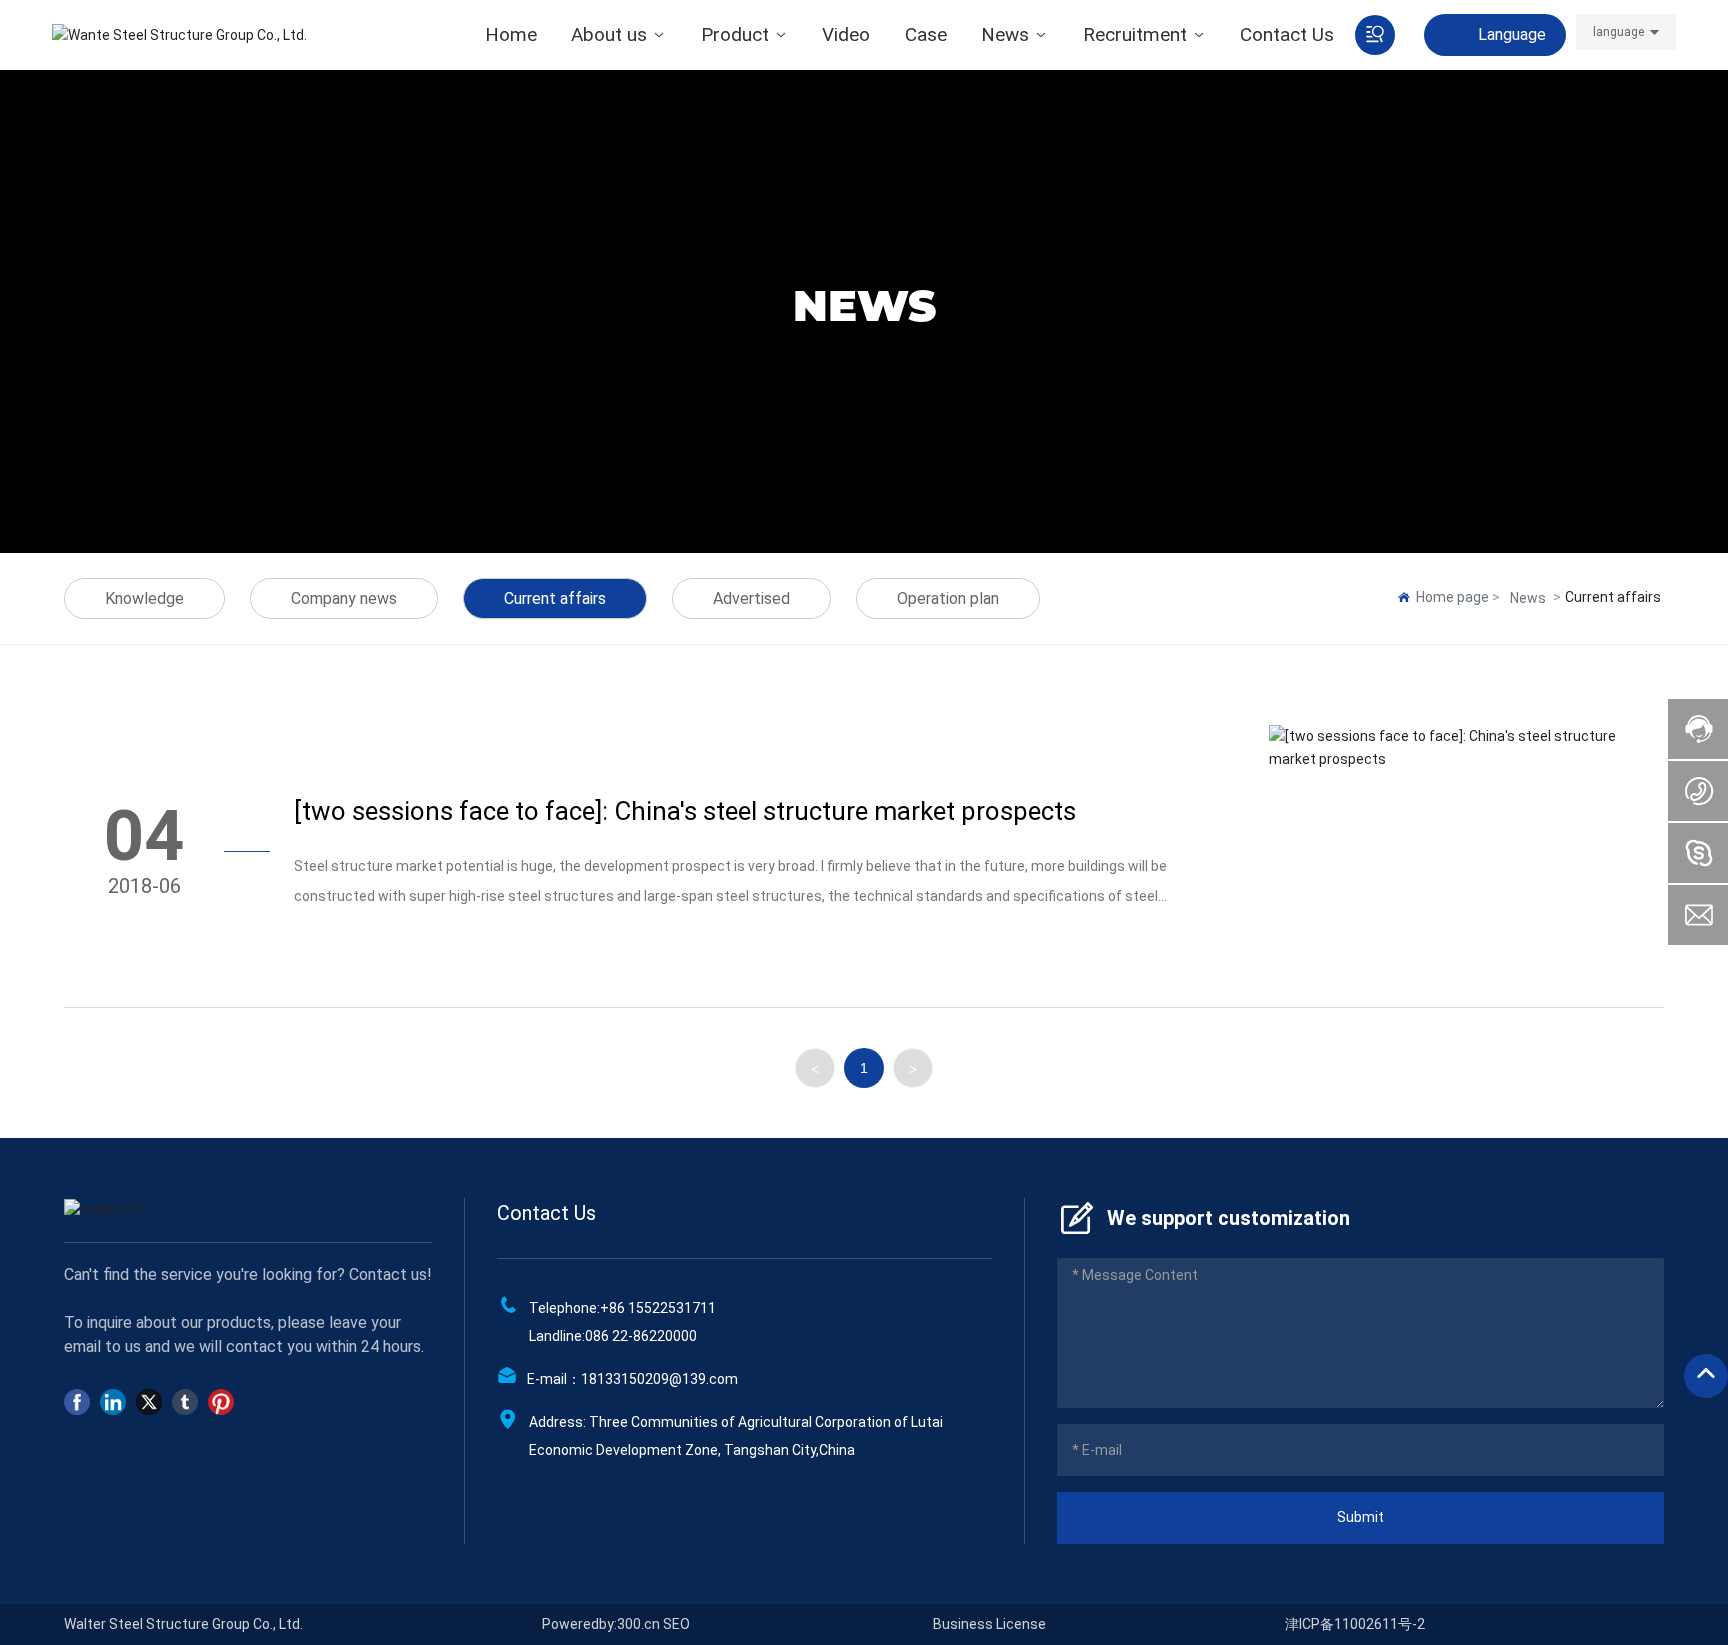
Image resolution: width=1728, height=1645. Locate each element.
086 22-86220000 (641, 1336)
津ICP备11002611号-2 (1355, 1624)
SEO (676, 1624)
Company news (344, 598)
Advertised (751, 598)
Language (1512, 34)
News (1528, 598)
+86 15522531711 (658, 1308)
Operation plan (948, 598)
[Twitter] (149, 1402)
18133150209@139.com (659, 1379)
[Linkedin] (113, 1402)
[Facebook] (77, 1402)
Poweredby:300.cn (601, 1624)
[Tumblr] (185, 1402)
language (1618, 32)
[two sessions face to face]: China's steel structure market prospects (685, 811)
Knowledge (144, 598)
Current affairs (555, 598)
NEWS (864, 306)
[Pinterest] (221, 1402)
